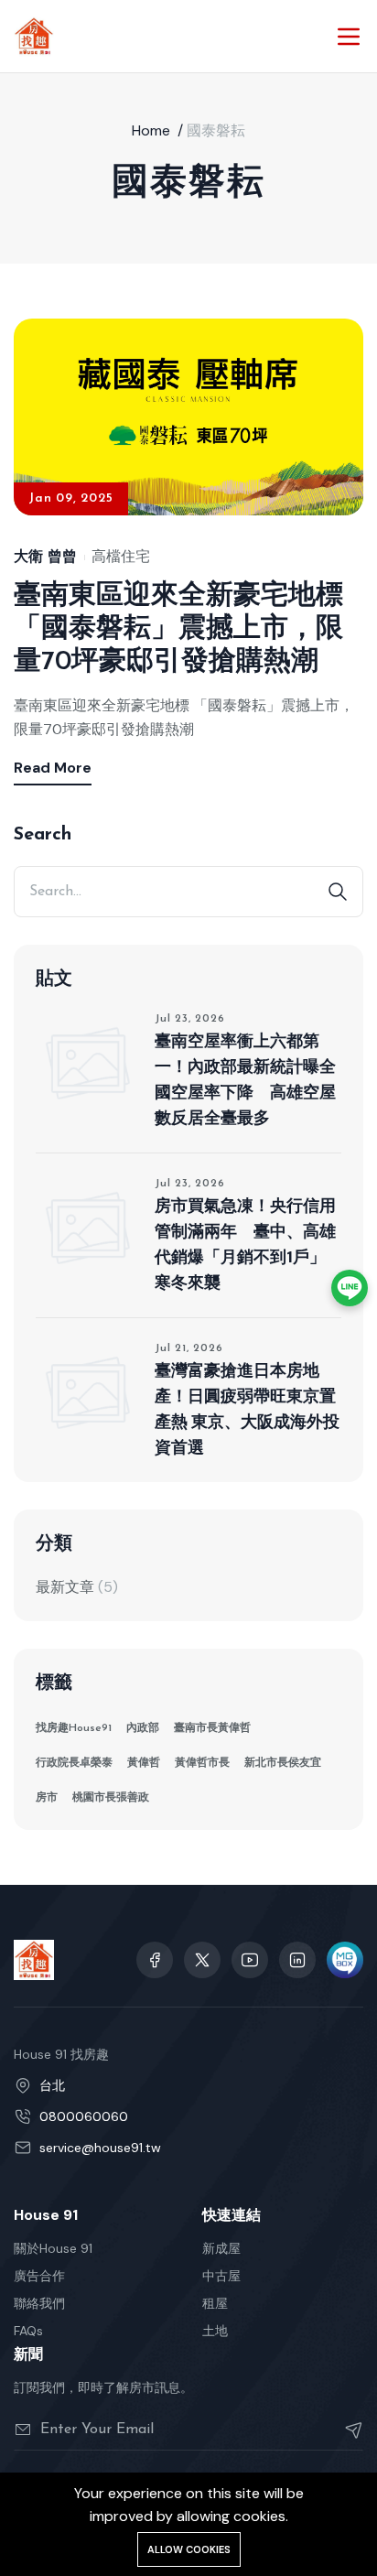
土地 (215, 2331)
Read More (53, 768)
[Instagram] (297, 1960)
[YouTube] (250, 1960)
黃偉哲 (144, 1763)
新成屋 (221, 2248)
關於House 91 (53, 2248)
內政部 (143, 1728)
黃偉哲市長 (202, 1763)
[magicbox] (345, 1960)
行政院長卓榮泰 (74, 1763)
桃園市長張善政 (111, 1798)
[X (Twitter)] (202, 1960)
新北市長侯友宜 (283, 1763)
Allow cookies (189, 2549)
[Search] (338, 892)
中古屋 (221, 2276)
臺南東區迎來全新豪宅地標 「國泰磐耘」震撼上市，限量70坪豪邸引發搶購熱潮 (178, 629)
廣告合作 (39, 2276)
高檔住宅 (121, 557)
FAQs (28, 2331)
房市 (47, 1798)
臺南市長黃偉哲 (212, 1728)
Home (151, 130)
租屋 (215, 2303)
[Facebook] (155, 1960)
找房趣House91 (74, 1728)
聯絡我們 (39, 2303)
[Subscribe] (346, 2430)
